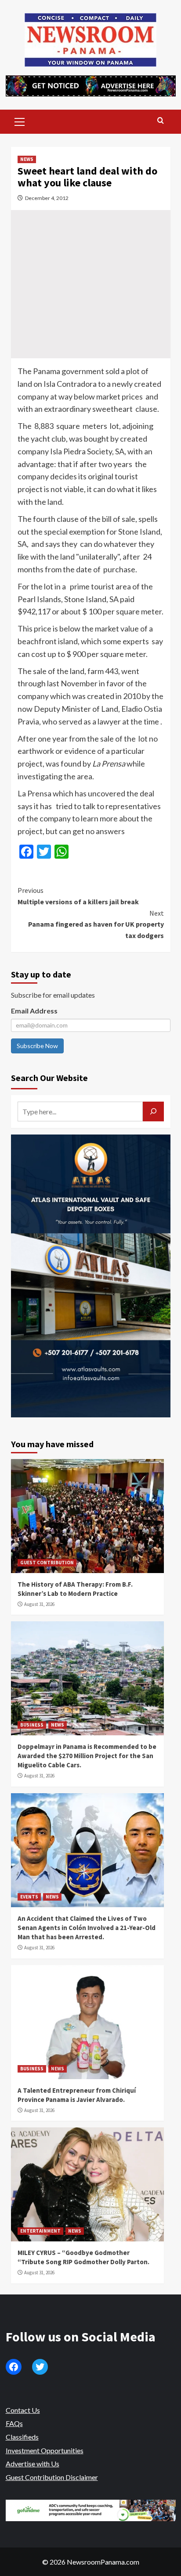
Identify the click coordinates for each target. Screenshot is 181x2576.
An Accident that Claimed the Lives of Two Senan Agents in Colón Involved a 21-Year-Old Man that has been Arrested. (87, 1928)
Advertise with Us (33, 2464)
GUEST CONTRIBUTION (47, 1563)
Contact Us (23, 2410)
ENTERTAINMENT (40, 2231)
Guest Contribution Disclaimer (52, 2477)
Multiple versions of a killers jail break (78, 896)
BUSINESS (32, 1725)
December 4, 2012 (47, 198)
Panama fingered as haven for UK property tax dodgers (96, 924)
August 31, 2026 (39, 1604)
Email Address (34, 1011)
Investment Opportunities (45, 2450)
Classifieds (22, 2437)
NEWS (27, 159)
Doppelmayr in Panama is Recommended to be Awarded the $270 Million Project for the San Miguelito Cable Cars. (87, 1756)
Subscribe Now (37, 1046)
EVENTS (29, 1897)
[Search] (161, 121)
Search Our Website (49, 1078)
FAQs (14, 2423)
